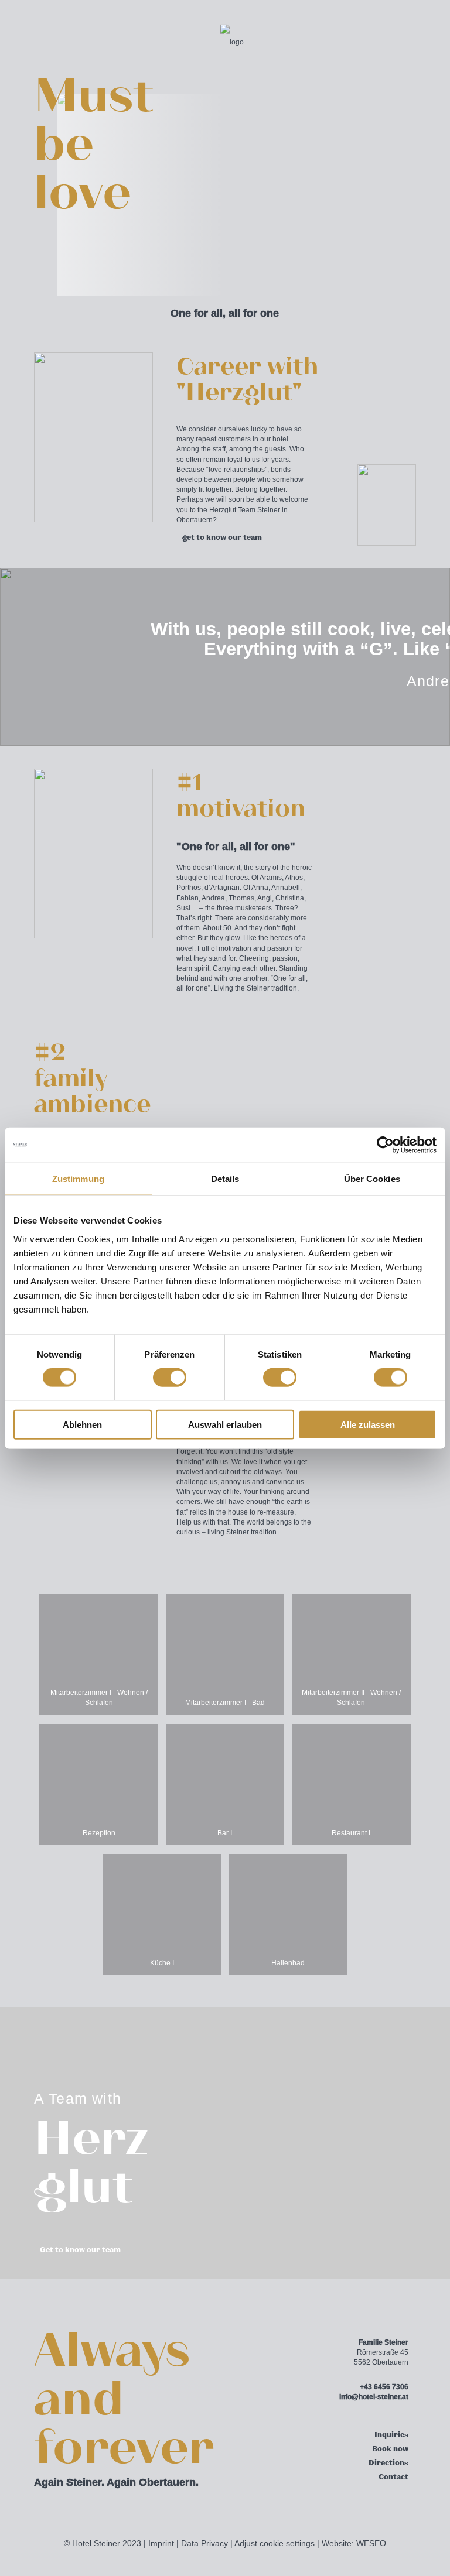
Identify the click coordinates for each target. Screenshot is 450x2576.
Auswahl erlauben (225, 1424)
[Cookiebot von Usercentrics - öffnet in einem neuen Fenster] (385, 1145)
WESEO (371, 2544)
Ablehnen (82, 1424)
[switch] (170, 1378)
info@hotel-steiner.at (374, 2397)
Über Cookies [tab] (372, 1179)
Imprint (161, 2544)
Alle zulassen (368, 1424)
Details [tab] (225, 1179)
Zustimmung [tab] (78, 1179)
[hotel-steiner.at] (232, 41)
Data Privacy (204, 2544)
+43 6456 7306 (384, 2387)
